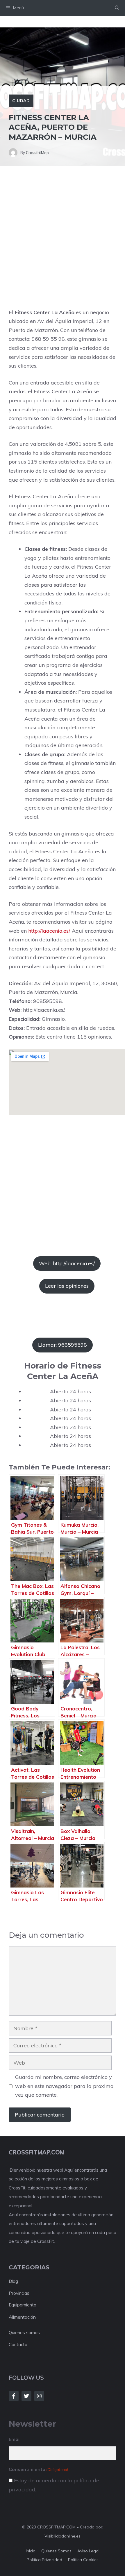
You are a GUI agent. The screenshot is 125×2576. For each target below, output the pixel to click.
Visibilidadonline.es (63, 2536)
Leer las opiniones (67, 1286)
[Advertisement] (63, 243)
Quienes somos (24, 2333)
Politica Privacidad (44, 2560)
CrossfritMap (37, 153)
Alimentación (22, 2317)
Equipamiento (23, 2305)
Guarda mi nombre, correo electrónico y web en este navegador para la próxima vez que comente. (64, 2086)
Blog (13, 2281)
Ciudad (21, 101)
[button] (117, 8)
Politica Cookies (83, 2560)
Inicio (31, 2551)
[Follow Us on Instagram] (39, 2396)
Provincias (19, 2293)
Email (15, 2439)
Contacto (18, 2345)
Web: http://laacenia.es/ (67, 1263)
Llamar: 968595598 (63, 1345)
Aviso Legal (88, 2551)
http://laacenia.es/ (49, 931)
